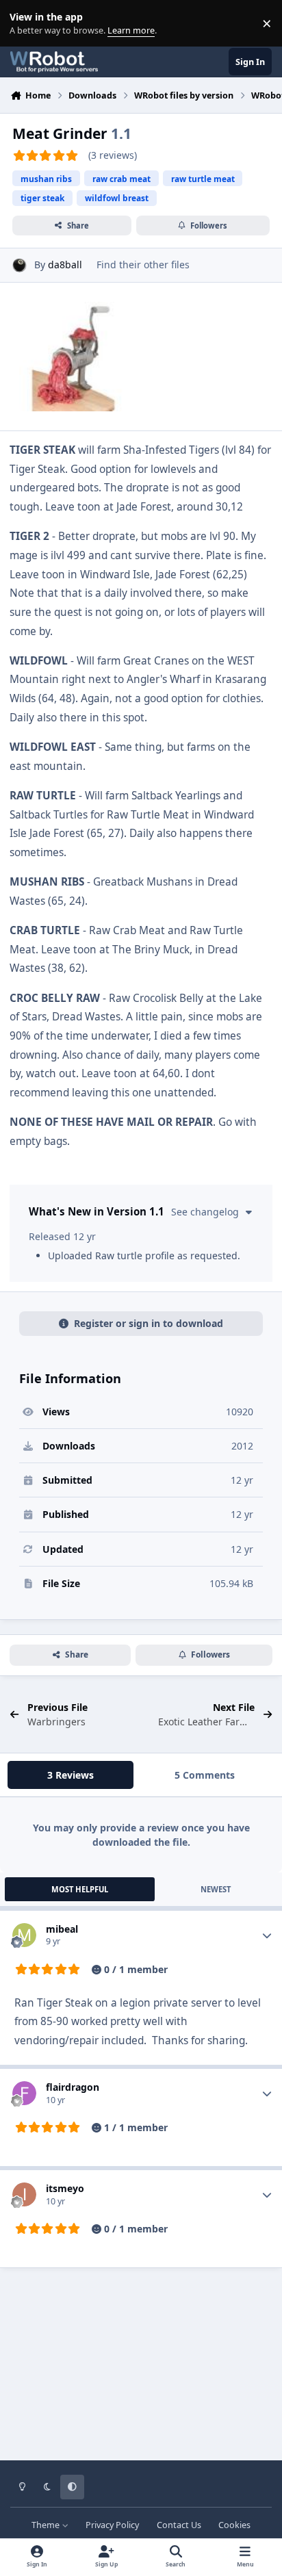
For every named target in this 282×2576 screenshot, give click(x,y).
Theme (47, 2525)
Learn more (26, 24)
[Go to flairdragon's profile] (24, 2093)
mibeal (62, 1929)
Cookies (234, 2525)
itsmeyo (65, 2188)
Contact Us (179, 2525)
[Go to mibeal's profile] (24, 1935)
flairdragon (73, 2087)
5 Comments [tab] (205, 1775)
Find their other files (143, 265)
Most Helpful (80, 1889)
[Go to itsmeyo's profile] (24, 2194)
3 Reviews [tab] (70, 1775)
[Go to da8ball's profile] (20, 265)
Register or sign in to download (149, 1323)
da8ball (65, 265)
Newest (216, 1889)
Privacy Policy (112, 2525)
